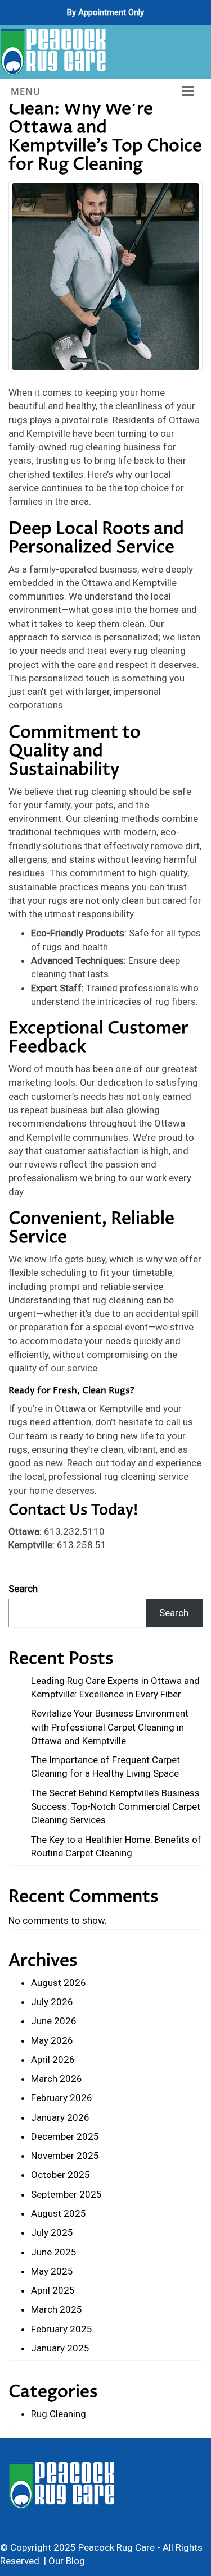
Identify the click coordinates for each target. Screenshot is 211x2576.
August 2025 (59, 2213)
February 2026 (62, 2098)
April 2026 (53, 2060)
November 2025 (65, 2156)
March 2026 (57, 2079)
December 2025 (65, 2136)
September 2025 (66, 2194)
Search (23, 1589)
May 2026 (52, 2040)
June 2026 (54, 2021)
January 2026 (60, 2117)
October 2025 (60, 2175)
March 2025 (57, 2309)
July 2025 (52, 2232)
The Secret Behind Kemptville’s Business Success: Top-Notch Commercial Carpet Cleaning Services (116, 1807)
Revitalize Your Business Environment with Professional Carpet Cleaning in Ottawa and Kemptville (110, 1727)
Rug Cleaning (59, 2414)
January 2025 (60, 2348)
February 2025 (62, 2329)
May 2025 (52, 2271)
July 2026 (52, 2002)
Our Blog (67, 2561)
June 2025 (54, 2252)
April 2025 (53, 2290)
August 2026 (59, 1983)
